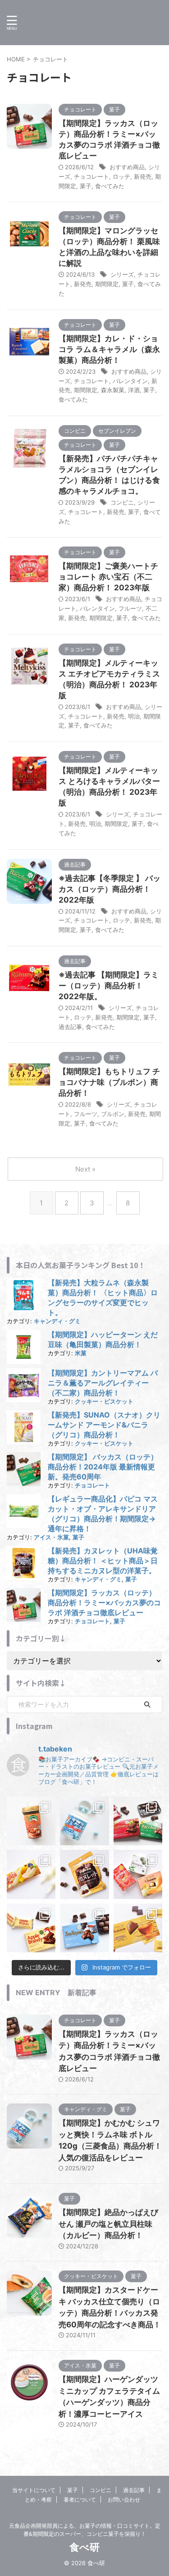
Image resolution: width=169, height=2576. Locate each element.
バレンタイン (130, 381)
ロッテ (121, 176)
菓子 (86, 186)
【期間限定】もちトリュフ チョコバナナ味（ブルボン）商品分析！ (109, 1082)
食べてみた (110, 186)
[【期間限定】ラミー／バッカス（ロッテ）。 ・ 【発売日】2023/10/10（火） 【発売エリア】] (138, 1821)
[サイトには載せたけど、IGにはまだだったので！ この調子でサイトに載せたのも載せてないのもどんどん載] (84, 1874)
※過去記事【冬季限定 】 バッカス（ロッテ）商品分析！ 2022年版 (110, 889)
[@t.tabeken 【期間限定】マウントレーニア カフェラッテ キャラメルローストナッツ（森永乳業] (31, 1821)
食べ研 (84, 2547)
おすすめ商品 (127, 167)
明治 (134, 716)
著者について (80, 2500)
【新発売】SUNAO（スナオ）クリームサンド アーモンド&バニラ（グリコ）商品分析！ (104, 1425)
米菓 (81, 1353)
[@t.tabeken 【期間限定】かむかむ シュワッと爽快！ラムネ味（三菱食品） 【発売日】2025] (84, 1821)
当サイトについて (34, 2490)
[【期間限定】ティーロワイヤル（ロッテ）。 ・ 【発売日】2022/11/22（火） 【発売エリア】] (84, 1928)
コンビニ (122, 502)
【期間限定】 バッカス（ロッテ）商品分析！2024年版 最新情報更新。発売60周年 (103, 1467)
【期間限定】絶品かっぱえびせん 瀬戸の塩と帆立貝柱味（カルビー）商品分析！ (108, 2224)
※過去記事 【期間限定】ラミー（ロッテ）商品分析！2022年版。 (109, 986)
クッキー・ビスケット (104, 1402)
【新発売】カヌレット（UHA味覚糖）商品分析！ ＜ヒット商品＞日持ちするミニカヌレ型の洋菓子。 (103, 1561)
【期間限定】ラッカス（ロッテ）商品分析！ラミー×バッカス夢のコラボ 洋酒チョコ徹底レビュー (104, 1603)
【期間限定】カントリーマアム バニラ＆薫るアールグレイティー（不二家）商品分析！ (103, 1383)
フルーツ (130, 608)
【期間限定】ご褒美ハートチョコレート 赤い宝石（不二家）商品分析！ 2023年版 (108, 577)
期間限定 (107, 284)
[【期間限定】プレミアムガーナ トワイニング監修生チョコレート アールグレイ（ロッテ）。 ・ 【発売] (138, 1928)
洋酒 (134, 390)
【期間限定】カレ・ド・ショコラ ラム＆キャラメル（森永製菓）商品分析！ (109, 349)
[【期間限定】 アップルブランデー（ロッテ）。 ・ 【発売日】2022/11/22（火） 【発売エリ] (31, 1928)
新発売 (143, 176)
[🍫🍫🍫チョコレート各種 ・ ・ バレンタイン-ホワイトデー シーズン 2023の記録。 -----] (138, 1874)
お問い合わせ (124, 2500)
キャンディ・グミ (57, 1321)
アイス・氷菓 (51, 1537)
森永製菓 (113, 390)
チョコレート (91, 176)
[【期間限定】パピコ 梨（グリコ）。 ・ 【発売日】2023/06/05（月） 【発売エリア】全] (31, 1874)
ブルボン (113, 1114)
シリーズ (122, 274)
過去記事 (70, 1027)
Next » (85, 1169)
